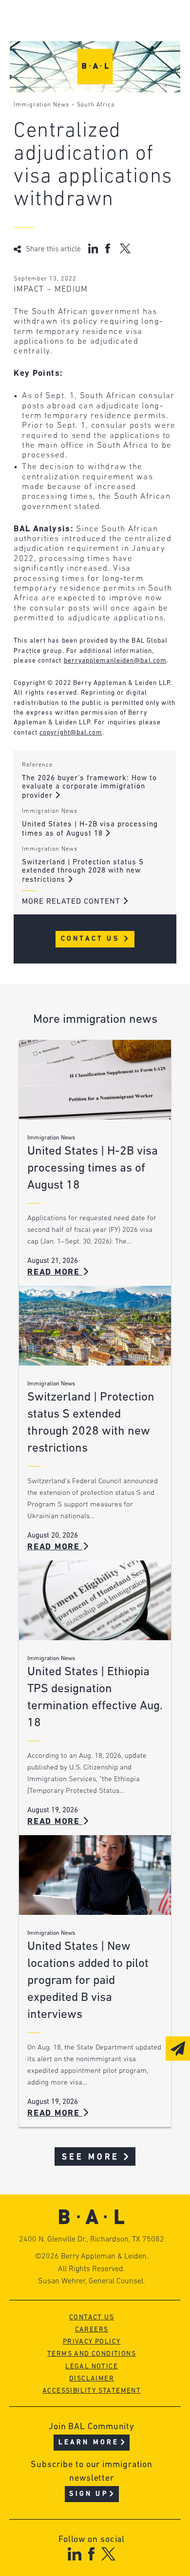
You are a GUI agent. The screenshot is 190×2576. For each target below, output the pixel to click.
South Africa (96, 105)
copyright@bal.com (71, 733)
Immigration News (41, 105)
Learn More (89, 2443)
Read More (55, 1272)
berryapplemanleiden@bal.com (115, 661)
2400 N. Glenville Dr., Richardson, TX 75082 (92, 2240)
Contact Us (92, 939)
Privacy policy (92, 2342)
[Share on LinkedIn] (93, 248)
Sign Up (88, 2494)
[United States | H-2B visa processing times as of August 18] (95, 1080)
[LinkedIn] (74, 2554)
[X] (108, 2554)
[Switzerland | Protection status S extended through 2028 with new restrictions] (95, 1326)
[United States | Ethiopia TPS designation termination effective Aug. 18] (95, 1600)
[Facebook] (91, 2554)
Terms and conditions (92, 2354)
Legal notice (92, 2367)
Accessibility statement (92, 2391)
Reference (37, 765)
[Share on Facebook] (109, 248)
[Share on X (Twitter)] (125, 248)
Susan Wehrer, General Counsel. (92, 2281)
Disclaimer (92, 2379)
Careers (92, 2330)
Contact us (92, 2318)
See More (91, 2157)
